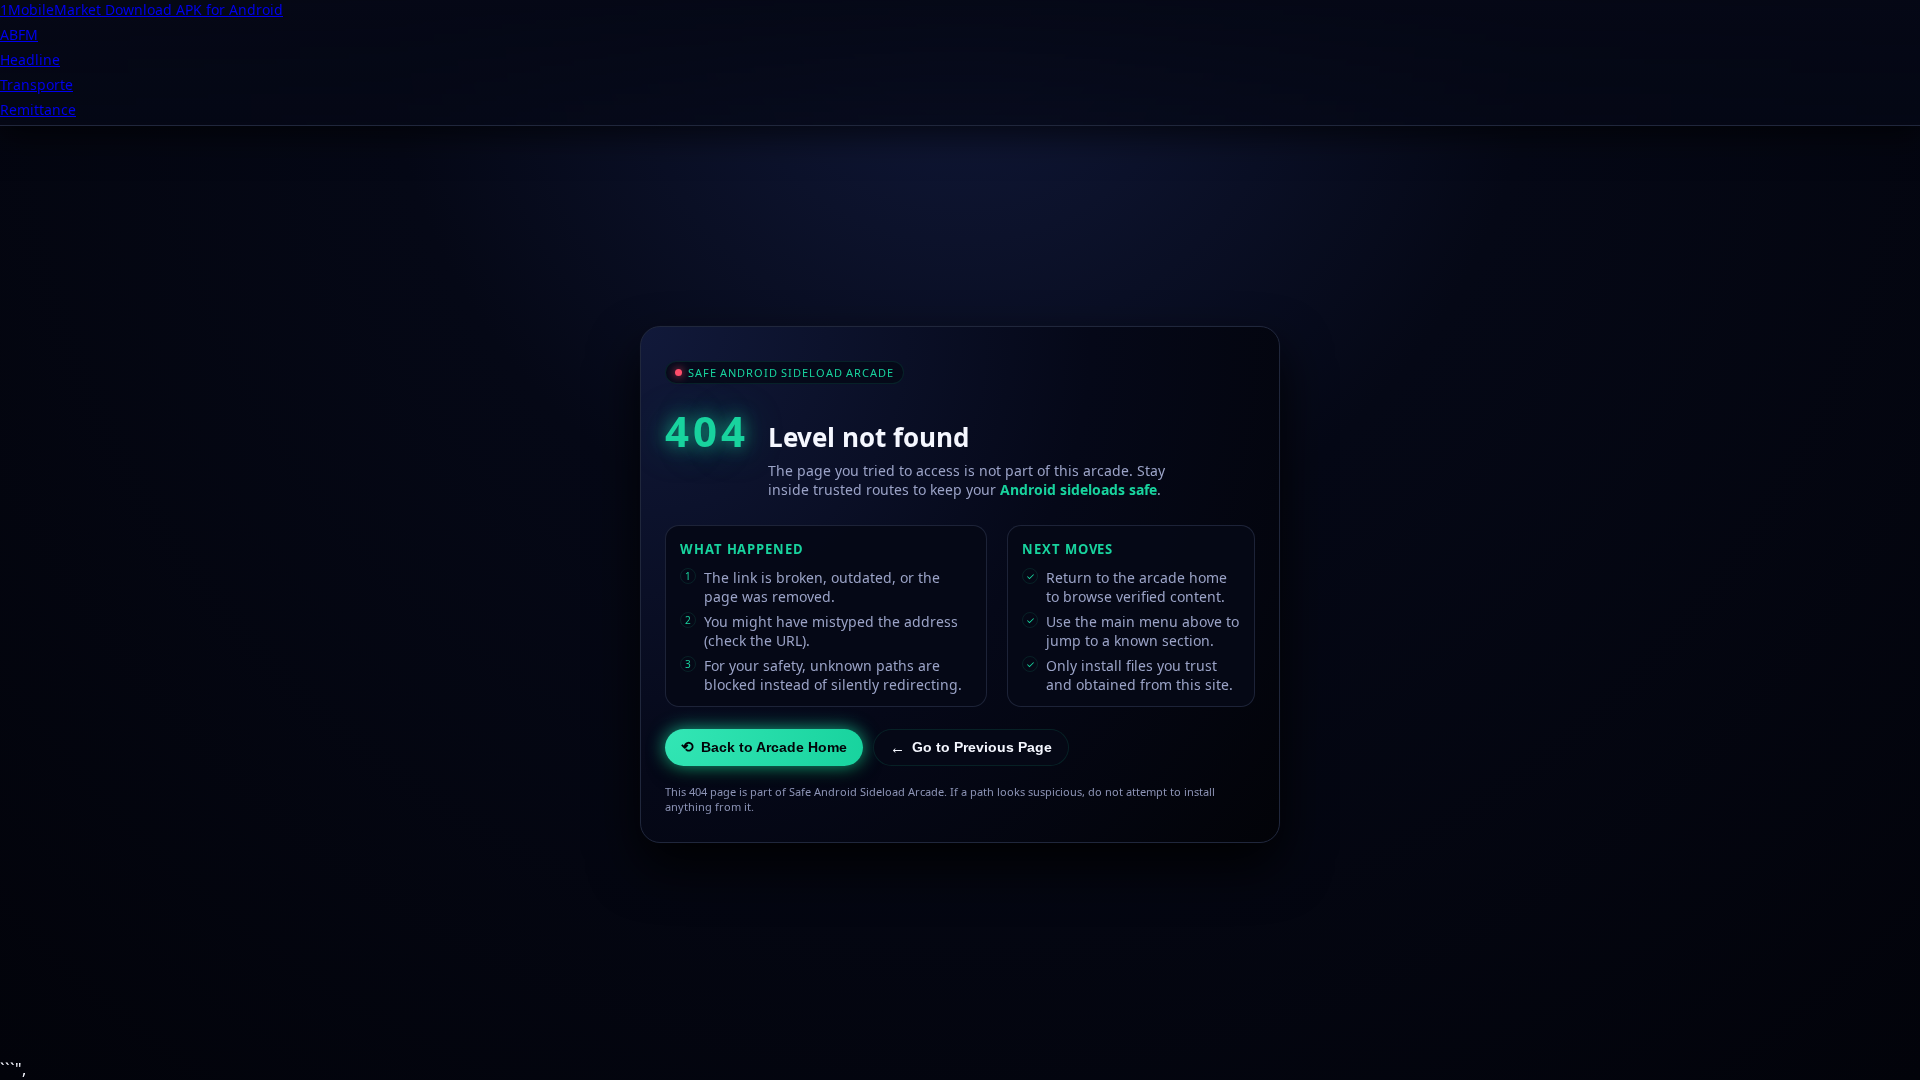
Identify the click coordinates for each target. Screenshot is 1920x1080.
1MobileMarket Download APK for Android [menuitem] (141, 9)
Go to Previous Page (971, 747)
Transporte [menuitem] (36, 84)
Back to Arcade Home (764, 746)
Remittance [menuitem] (38, 109)
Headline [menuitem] (30, 59)
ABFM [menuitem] (19, 34)
